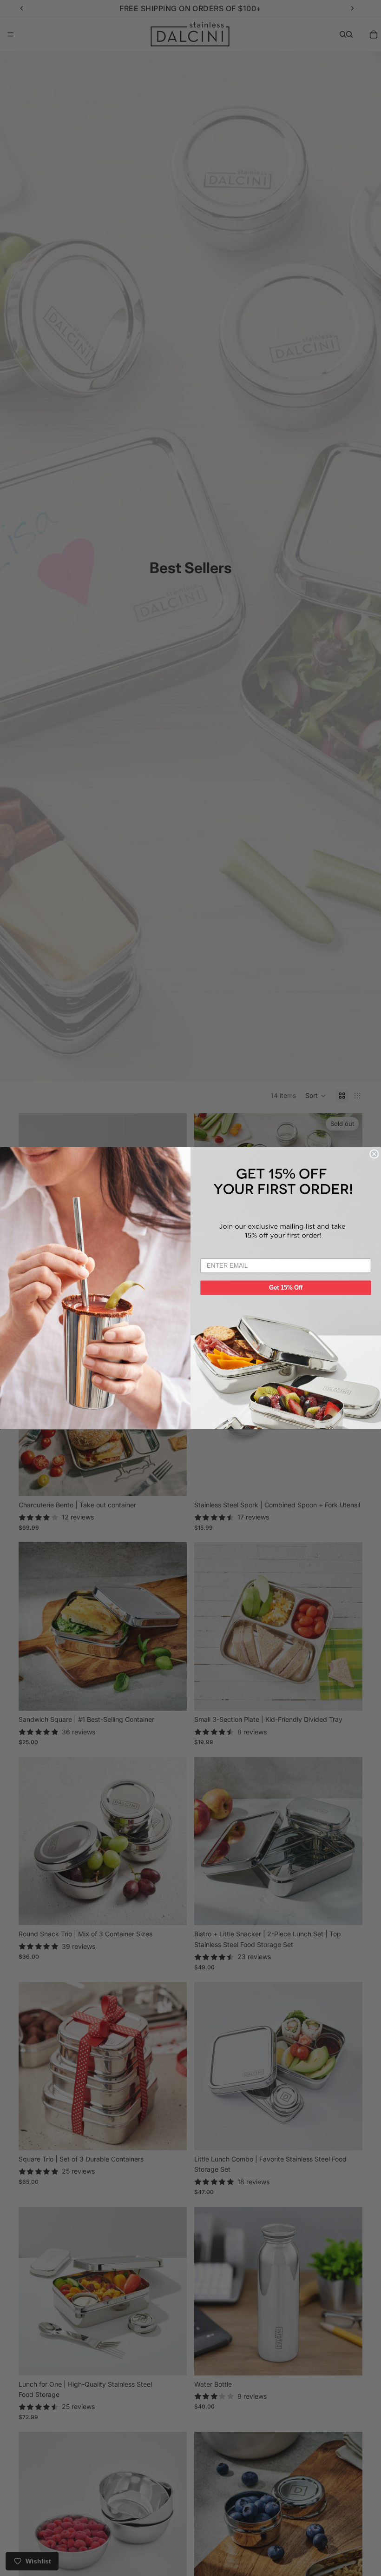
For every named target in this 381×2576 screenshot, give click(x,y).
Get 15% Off (286, 1287)
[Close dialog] (374, 1154)
